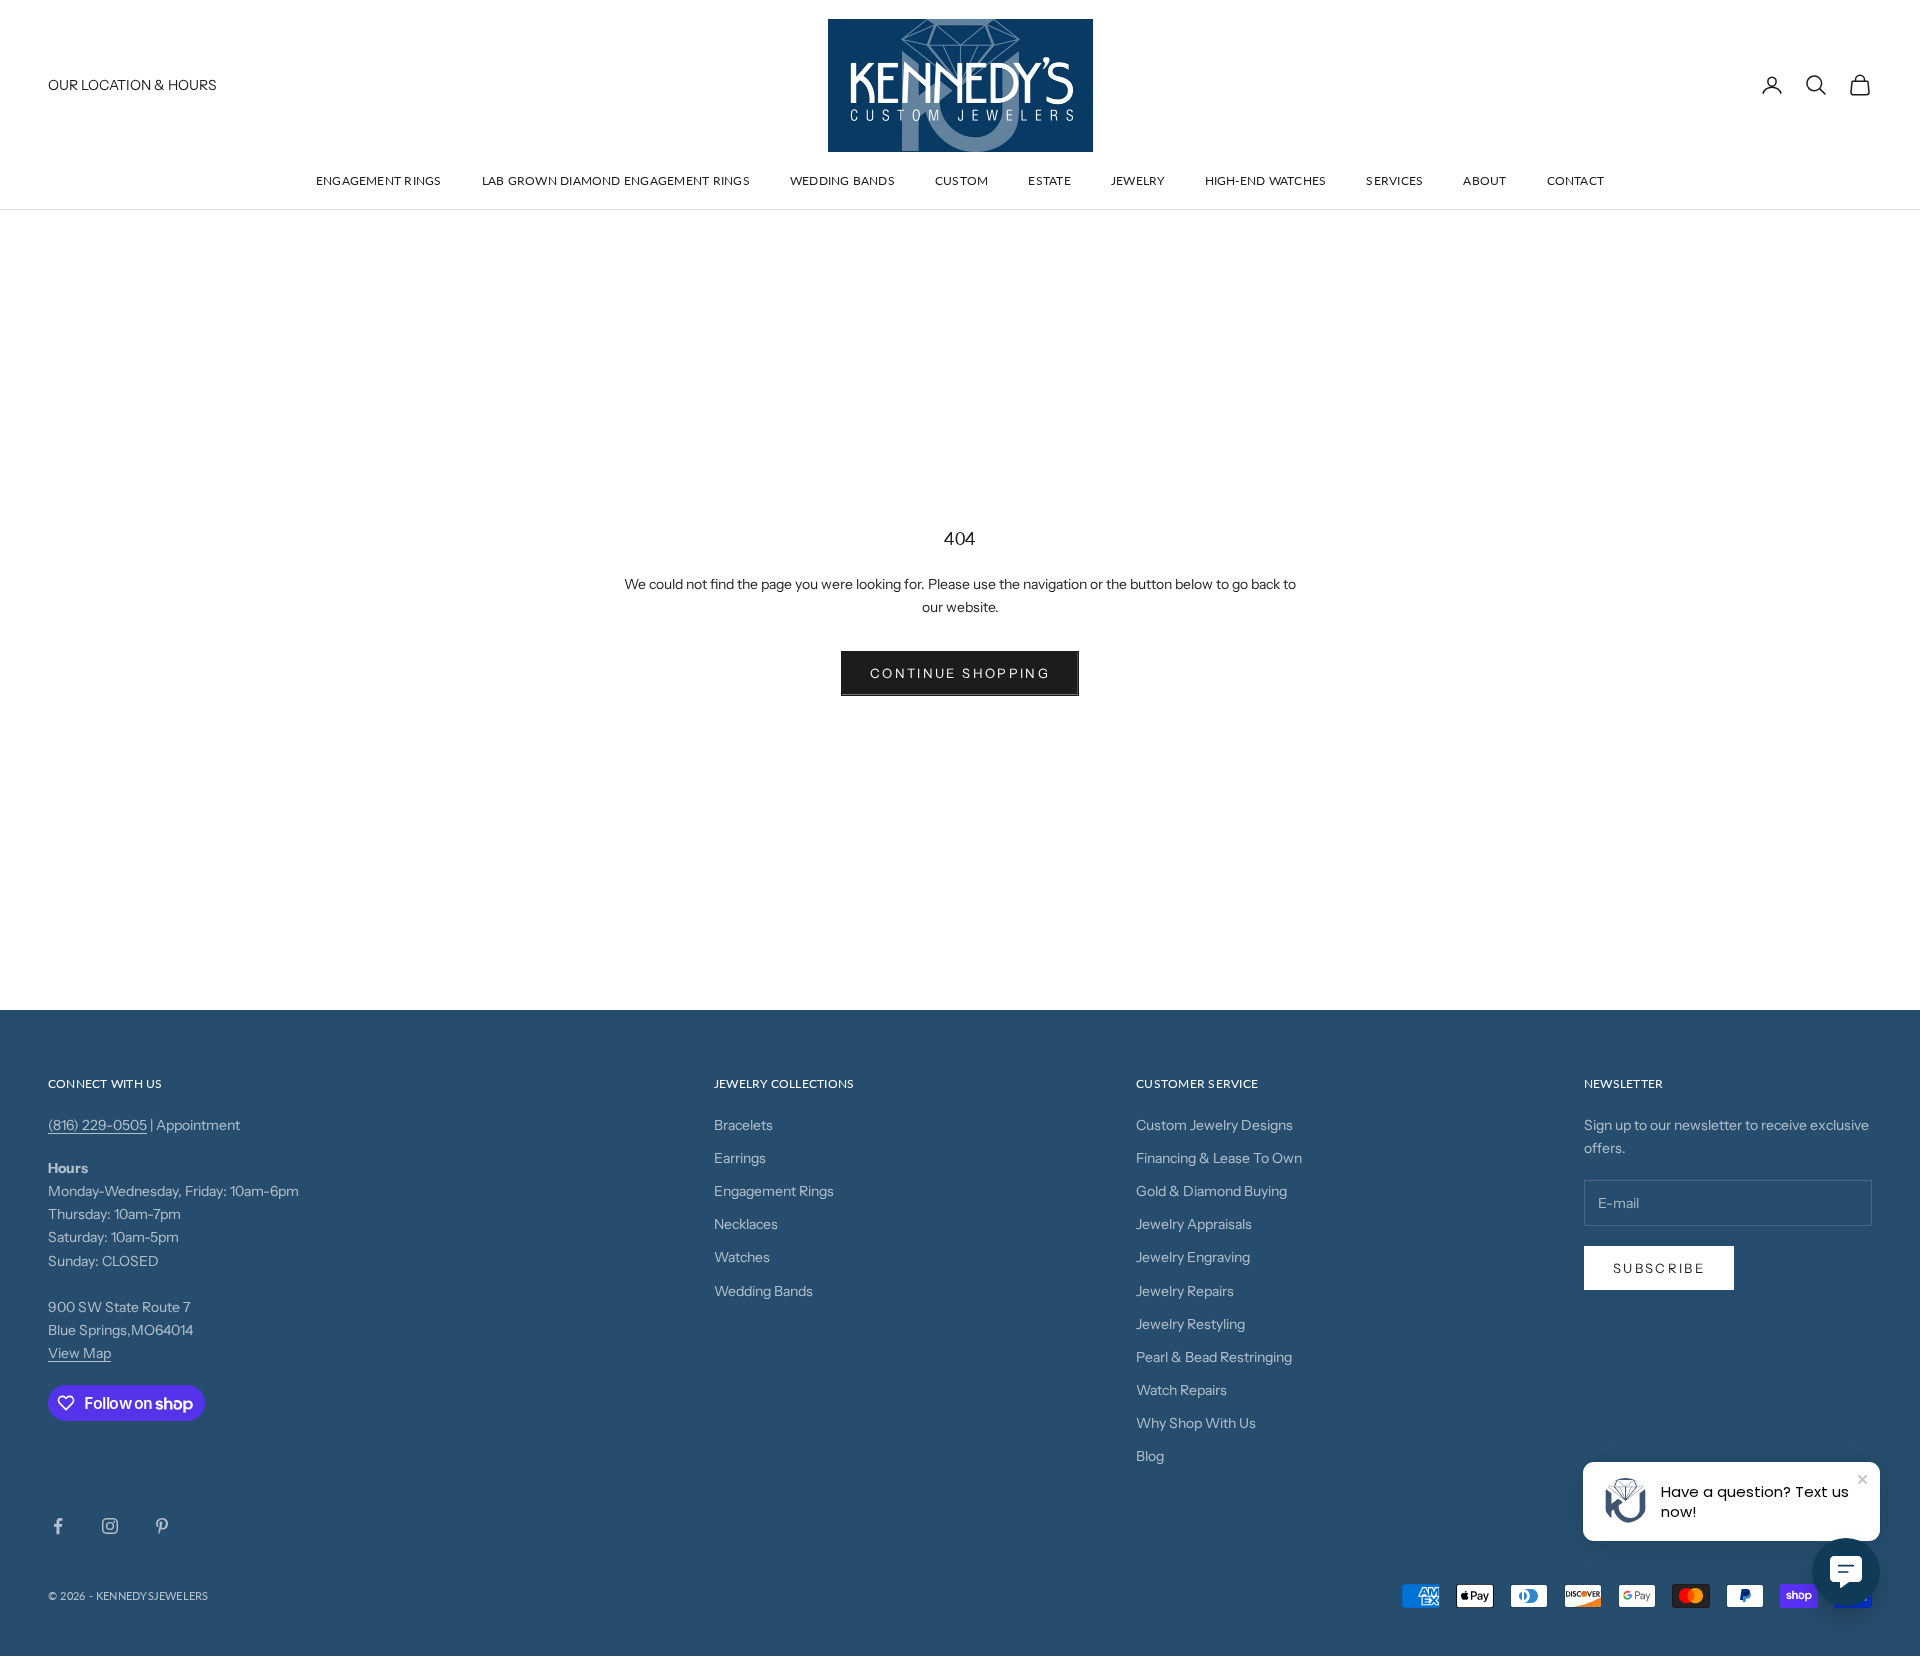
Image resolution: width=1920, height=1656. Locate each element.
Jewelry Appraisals (1194, 1224)
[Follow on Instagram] (110, 1526)
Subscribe (1659, 1268)
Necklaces (746, 1224)
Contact (1576, 180)
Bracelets (743, 1125)
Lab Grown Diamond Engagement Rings (616, 180)
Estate (1049, 180)
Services (1394, 180)
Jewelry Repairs (1185, 1291)
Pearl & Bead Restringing (1214, 1357)
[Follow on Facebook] (58, 1526)
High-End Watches (1266, 180)
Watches (742, 1257)
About (1484, 180)
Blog (1150, 1456)
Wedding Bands (842, 180)
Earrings (740, 1158)
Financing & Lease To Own (1219, 1158)
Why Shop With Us (1196, 1423)
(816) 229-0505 (97, 1125)
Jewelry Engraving (1193, 1257)
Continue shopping (960, 673)
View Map (79, 1353)
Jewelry (1138, 180)
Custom (961, 180)
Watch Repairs (1181, 1390)
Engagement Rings (379, 180)
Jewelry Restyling (1190, 1324)
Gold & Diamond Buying (1211, 1191)
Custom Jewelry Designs (1214, 1125)
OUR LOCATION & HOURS (132, 85)
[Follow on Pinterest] (162, 1526)
